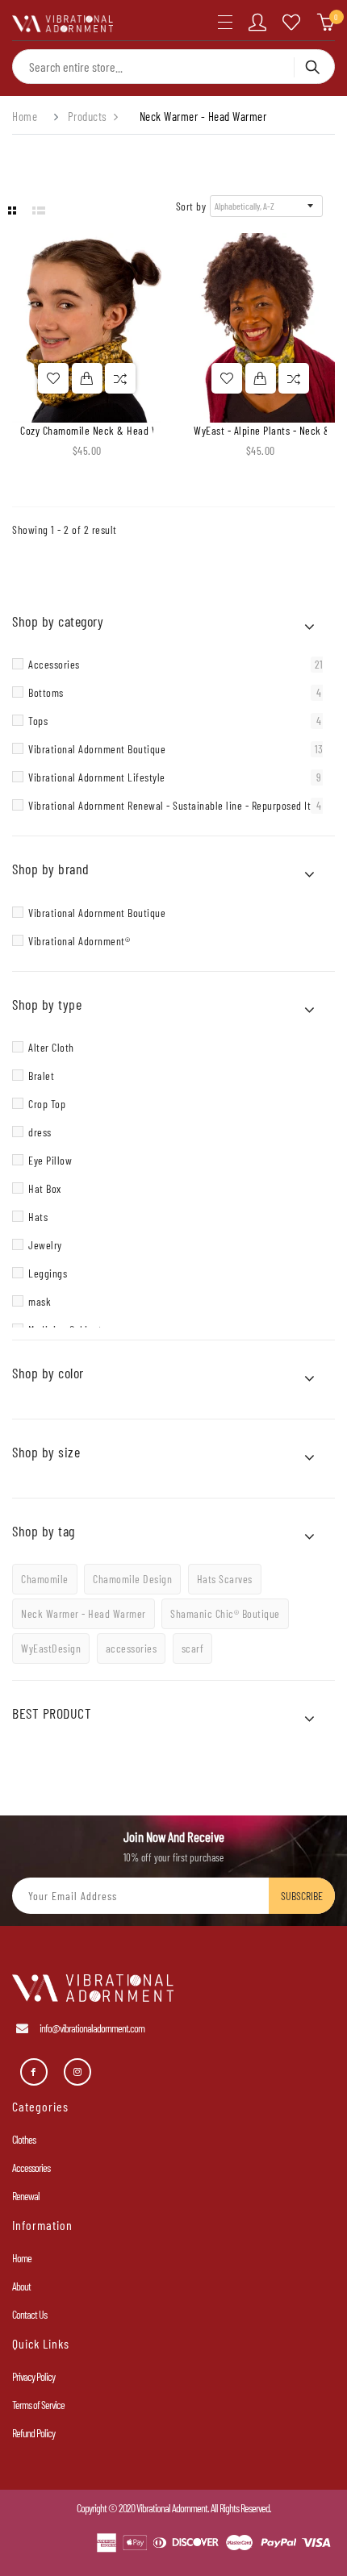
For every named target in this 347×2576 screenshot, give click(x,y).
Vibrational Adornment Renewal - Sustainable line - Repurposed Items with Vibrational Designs (178, 806)
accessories (132, 1648)
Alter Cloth (51, 1047)
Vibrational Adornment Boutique (176, 749)
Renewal (26, 2196)
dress (40, 1132)
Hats (38, 1217)
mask (40, 1301)
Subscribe (302, 1896)
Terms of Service (38, 2405)
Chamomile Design (132, 1579)
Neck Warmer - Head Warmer (84, 1613)
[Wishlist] (292, 23)
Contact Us (29, 2314)
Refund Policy (33, 2433)
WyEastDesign (51, 1648)
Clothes (24, 2139)
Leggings (48, 1273)
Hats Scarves (225, 1579)
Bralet (41, 1075)
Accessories (176, 665)
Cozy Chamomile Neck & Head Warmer (102, 430)
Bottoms (175, 693)
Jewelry (45, 1245)
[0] (326, 23)
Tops (175, 721)
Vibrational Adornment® (79, 941)
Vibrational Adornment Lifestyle (175, 777)
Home (25, 117)
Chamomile (45, 1579)
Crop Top (47, 1104)
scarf (193, 1648)
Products (88, 117)
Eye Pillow (50, 1160)
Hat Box (45, 1188)
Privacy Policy (33, 2376)
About (21, 2286)
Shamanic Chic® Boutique (225, 1613)
